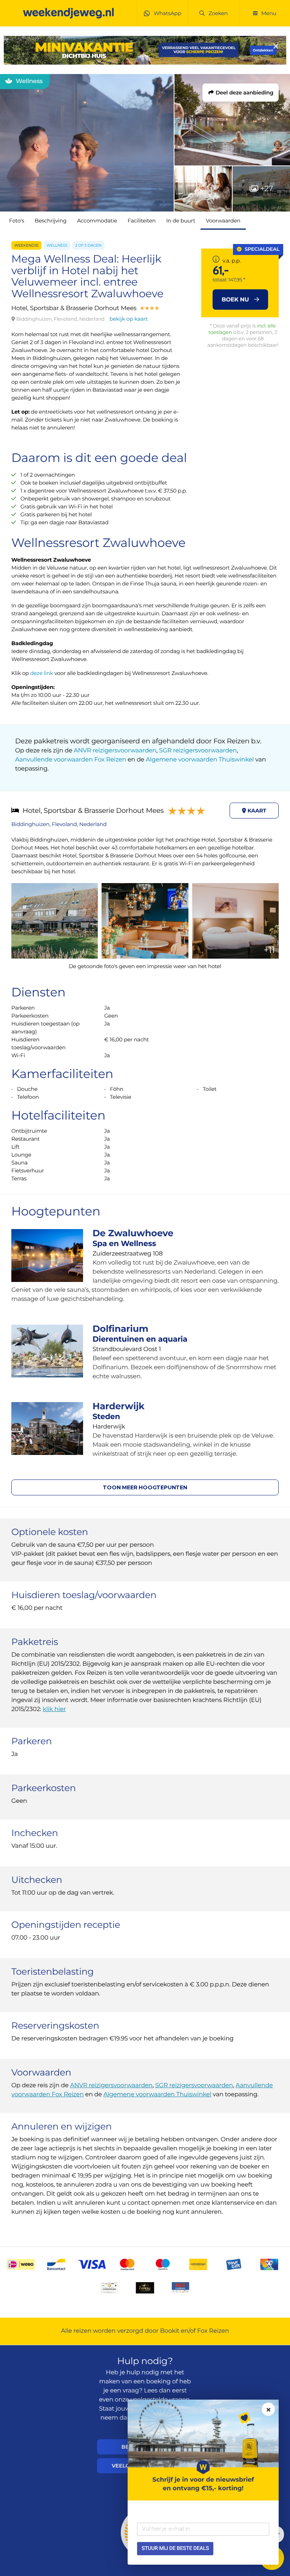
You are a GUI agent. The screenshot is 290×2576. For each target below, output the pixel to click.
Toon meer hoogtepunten (145, 1487)
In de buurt (181, 221)
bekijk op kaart (129, 319)
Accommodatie (97, 221)
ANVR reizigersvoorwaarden (115, 751)
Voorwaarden (223, 221)
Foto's (17, 221)
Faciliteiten (142, 221)
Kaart (256, 811)
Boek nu (236, 299)
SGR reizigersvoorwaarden (198, 751)
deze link (42, 673)
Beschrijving (51, 221)
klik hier (54, 1709)
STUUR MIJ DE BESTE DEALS (175, 2548)
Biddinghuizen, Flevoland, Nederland (59, 824)
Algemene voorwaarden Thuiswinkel (200, 760)
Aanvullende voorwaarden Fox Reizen (71, 760)
